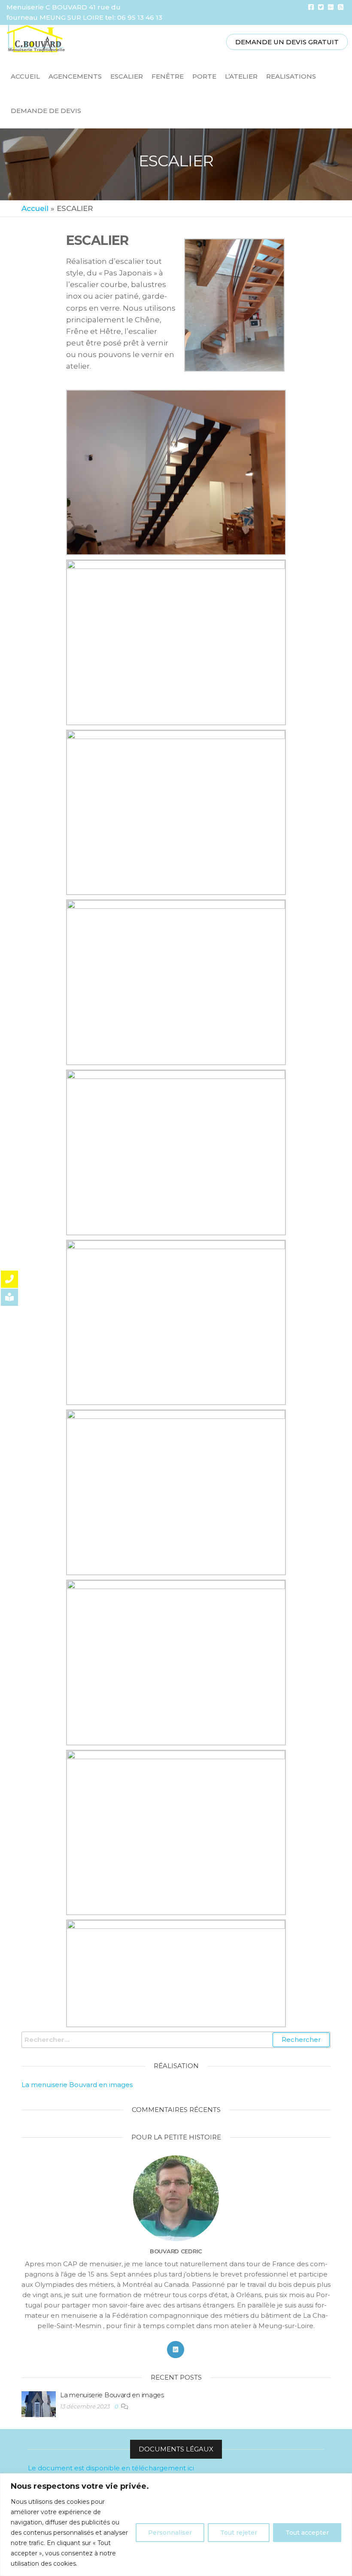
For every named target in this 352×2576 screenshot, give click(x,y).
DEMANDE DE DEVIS (46, 111)
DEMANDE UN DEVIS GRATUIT (287, 42)
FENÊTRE (168, 76)
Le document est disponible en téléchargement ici (111, 2468)
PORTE (204, 76)
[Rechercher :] (176, 2040)
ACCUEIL (25, 76)
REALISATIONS (291, 76)
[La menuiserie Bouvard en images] (39, 2403)
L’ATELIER (241, 76)
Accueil (35, 208)
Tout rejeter (239, 2533)
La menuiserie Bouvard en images (77, 2085)
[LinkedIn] (176, 2350)
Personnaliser (170, 2533)
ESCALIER (127, 76)
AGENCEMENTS (75, 76)
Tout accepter (307, 2533)
